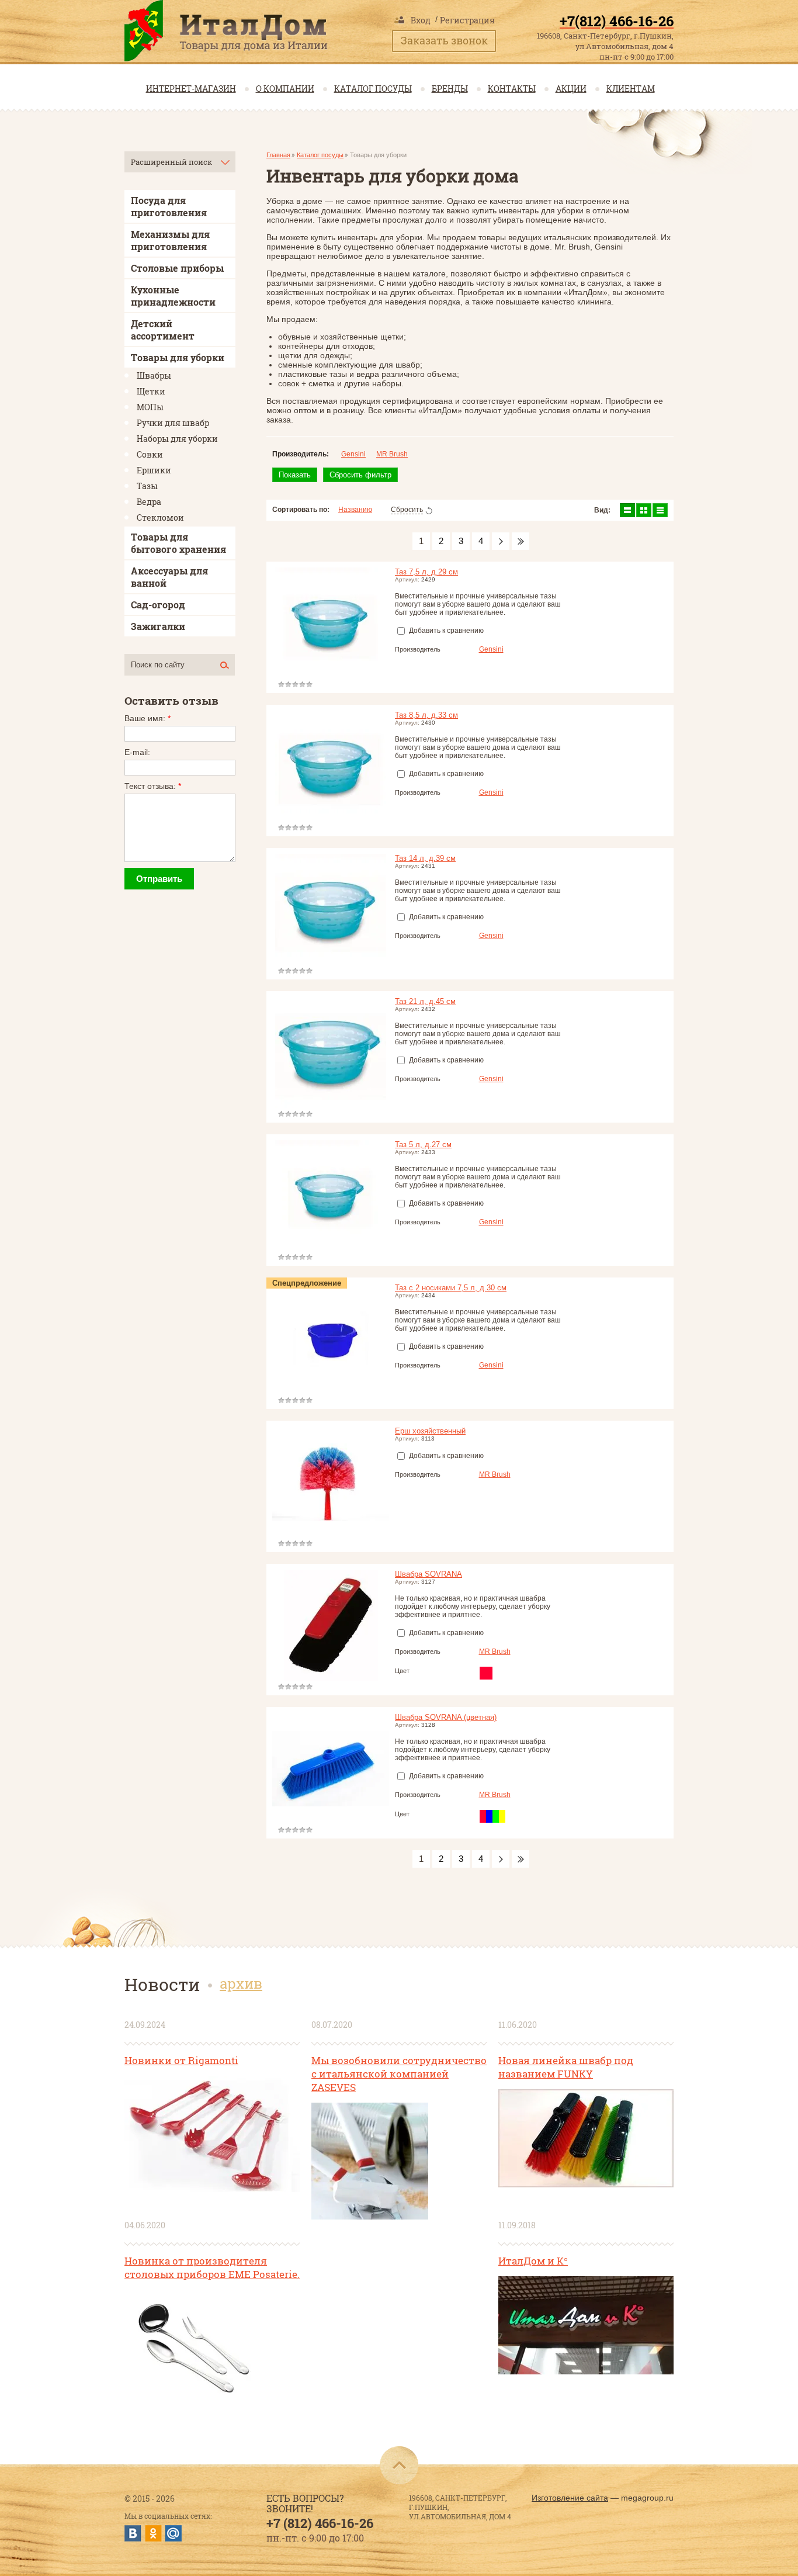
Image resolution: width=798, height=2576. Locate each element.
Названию (355, 510)
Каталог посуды (373, 89)
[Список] (627, 510)
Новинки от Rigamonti (181, 2060)
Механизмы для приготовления (170, 240)
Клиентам (631, 89)
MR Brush (392, 454)
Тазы (147, 486)
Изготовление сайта (570, 2498)
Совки (150, 454)
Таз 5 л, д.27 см (423, 1145)
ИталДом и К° (533, 2261)
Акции (571, 89)
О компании (285, 89)
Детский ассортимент (163, 330)
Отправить (159, 879)
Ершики (154, 470)
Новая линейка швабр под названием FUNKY (566, 2067)
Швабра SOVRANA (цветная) (446, 1717)
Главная (278, 155)
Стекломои (160, 517)
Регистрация (467, 20)
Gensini (353, 454)
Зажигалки (158, 626)
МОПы (150, 407)
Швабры (154, 375)
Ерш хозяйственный (430, 1431)
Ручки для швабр (173, 423)
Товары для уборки (178, 357)
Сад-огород (158, 605)
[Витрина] (644, 510)
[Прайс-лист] (660, 510)
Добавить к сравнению (445, 631)
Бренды (450, 89)
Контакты (512, 89)
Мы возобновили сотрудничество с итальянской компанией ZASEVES (399, 2074)
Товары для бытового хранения (178, 543)
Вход (421, 20)
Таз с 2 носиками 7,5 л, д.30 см (451, 1288)
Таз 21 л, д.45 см (425, 1001)
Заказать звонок (444, 40)
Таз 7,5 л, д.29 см (426, 572)
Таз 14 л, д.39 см (425, 858)
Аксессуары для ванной (169, 577)
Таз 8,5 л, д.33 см (426, 715)
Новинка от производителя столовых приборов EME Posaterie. (212, 2267)
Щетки (151, 391)
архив (241, 1983)
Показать (295, 475)
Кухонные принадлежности (173, 296)
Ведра (149, 502)
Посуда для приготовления (169, 206)
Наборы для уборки (177, 439)
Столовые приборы (177, 268)
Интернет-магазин (191, 89)
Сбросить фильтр (360, 475)
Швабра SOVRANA (429, 1574)
